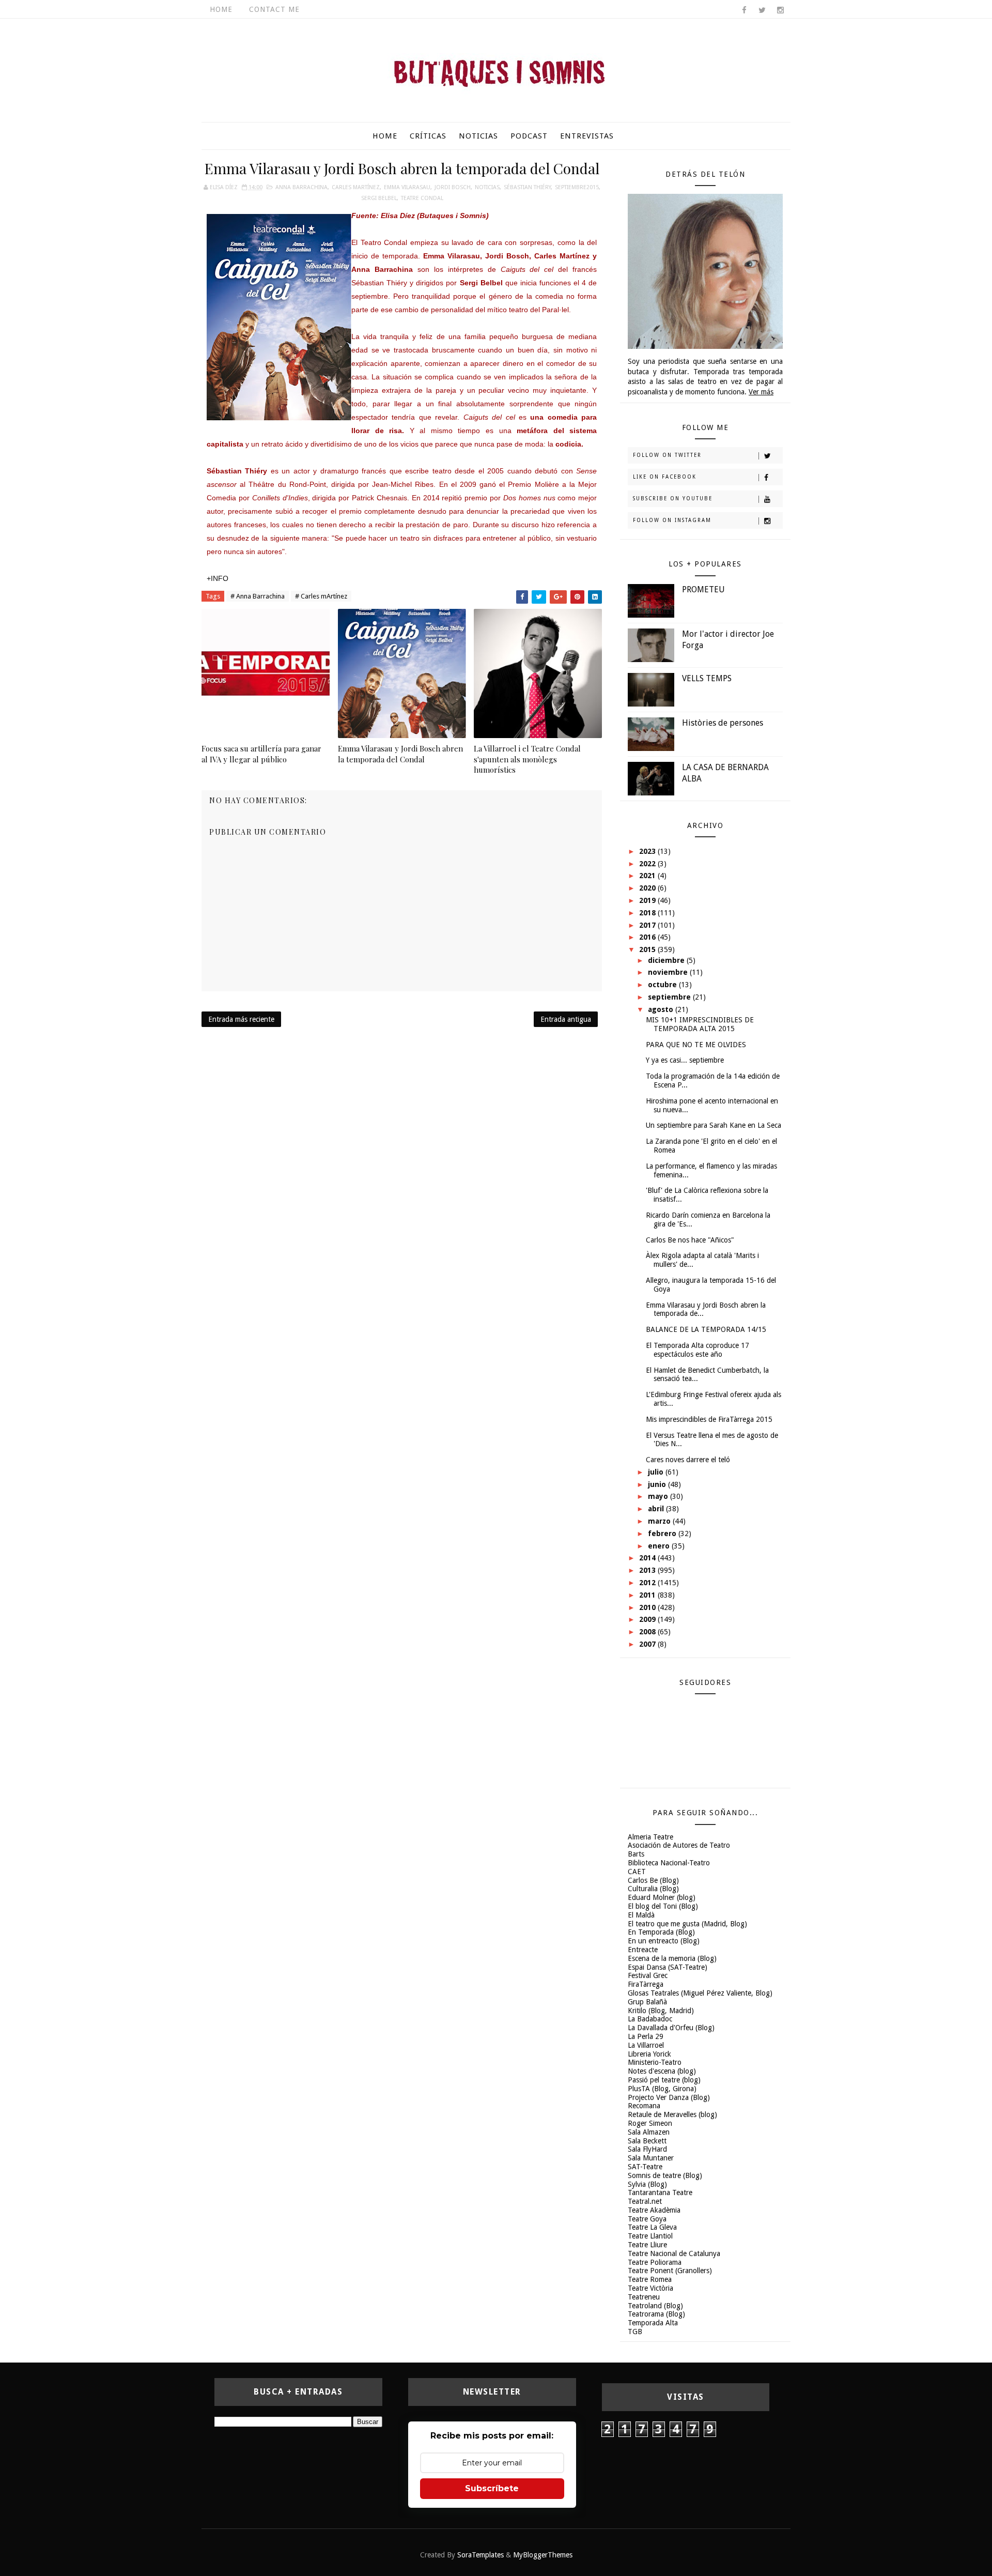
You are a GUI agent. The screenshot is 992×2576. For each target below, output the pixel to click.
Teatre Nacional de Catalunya (674, 2253)
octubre (663, 985)
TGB (635, 2332)
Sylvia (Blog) (647, 2184)
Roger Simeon (650, 2123)
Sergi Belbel (379, 198)
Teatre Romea (650, 2279)
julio (657, 1472)
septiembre (670, 997)
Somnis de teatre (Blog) (665, 2175)
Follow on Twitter (667, 455)
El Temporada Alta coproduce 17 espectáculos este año (698, 1350)
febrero (663, 1534)
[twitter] (762, 10)
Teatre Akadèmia (654, 2210)
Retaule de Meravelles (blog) (672, 2114)
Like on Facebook (665, 477)
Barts (636, 1854)
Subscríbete (492, 2488)
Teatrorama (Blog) (656, 2314)
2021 (648, 876)
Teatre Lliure (647, 2245)
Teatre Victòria (650, 2288)
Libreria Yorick (649, 2054)
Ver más (761, 392)
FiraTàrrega (646, 1984)
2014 (648, 1558)
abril (657, 1509)
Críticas (428, 136)
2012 (648, 1583)
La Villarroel (646, 2045)
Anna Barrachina (301, 187)
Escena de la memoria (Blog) (672, 1958)
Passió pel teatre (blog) (664, 2080)
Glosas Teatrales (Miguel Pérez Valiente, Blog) (700, 1993)
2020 (648, 888)
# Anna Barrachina (258, 596)
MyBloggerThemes (543, 2555)
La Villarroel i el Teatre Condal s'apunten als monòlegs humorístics (527, 759)
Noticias (478, 136)
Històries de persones (723, 723)
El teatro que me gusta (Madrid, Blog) (687, 1924)
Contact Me (274, 9)
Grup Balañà (647, 2002)
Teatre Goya (647, 2219)
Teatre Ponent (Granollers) (670, 2271)
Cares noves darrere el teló (688, 1460)
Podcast (529, 136)
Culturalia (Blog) (653, 1889)
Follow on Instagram (672, 520)
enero (660, 1546)
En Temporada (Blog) (661, 1932)
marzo (660, 1521)
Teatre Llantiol (650, 2236)
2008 (648, 1632)
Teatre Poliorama (655, 2262)
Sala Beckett (647, 2141)
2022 (648, 864)
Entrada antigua (566, 1019)
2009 (648, 1619)
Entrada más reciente (241, 1019)
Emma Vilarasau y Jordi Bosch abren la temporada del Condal (400, 754)
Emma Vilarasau (407, 187)
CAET (637, 1872)
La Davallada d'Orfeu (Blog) (671, 2028)
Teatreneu (644, 2297)
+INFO (218, 578)
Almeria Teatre (650, 1837)
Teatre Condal (422, 198)
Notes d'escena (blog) (662, 2071)
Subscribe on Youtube (673, 499)
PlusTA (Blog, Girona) (662, 2089)
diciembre (667, 960)
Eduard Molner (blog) (662, 1897)
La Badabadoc (650, 2019)
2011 (648, 1595)
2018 (648, 913)
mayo (659, 1496)
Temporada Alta (653, 2323)
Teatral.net (645, 2201)
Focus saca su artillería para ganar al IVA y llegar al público (261, 754)
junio (658, 1484)
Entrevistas (587, 136)
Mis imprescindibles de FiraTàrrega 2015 (709, 1419)
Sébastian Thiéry (527, 187)
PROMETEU (703, 589)
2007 (648, 1644)
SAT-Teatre (645, 2167)
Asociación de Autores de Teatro (679, 1845)
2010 (648, 1607)
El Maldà (641, 1915)
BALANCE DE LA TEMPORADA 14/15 (706, 1329)
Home (221, 9)
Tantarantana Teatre (660, 2192)
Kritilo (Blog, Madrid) (661, 2011)
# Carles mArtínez (321, 596)
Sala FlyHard (647, 2149)
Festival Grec (648, 1975)
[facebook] (744, 10)
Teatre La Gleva (652, 2227)
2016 (648, 937)
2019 (648, 900)
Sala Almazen (649, 2132)
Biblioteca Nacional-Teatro (669, 1863)
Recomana (644, 2106)
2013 (648, 1570)
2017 (648, 925)
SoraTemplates (481, 2555)
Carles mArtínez (356, 187)
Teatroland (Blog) (655, 2306)
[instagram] (780, 10)
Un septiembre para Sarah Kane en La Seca (714, 1125)
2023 (648, 851)
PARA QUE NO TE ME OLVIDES (696, 1045)
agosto (662, 1009)
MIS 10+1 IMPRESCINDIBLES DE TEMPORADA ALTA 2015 (700, 1024)
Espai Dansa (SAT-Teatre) (668, 1967)
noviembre (669, 972)
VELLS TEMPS (707, 678)
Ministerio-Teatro (655, 2062)
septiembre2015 (577, 187)
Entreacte (643, 1950)
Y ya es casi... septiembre (685, 1060)
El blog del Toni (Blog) (663, 1906)
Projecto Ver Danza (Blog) (669, 2097)
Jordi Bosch (453, 187)
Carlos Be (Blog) (653, 1880)
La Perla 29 (646, 2036)
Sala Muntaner (651, 2158)
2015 (648, 949)
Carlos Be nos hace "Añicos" (690, 1240)
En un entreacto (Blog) (664, 1941)
